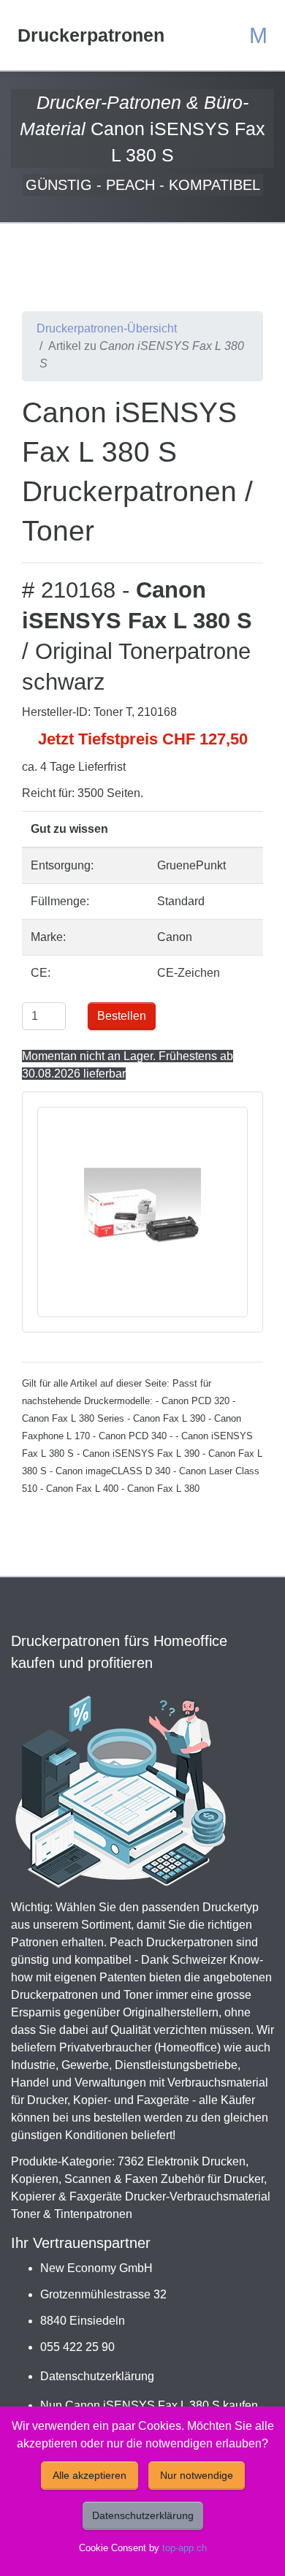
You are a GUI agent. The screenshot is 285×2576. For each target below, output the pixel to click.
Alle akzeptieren (90, 2475)
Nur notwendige (197, 2475)
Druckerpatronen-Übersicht (107, 328)
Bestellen (122, 1016)
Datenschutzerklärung (97, 2376)
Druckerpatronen (91, 35)
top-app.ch (185, 2548)
